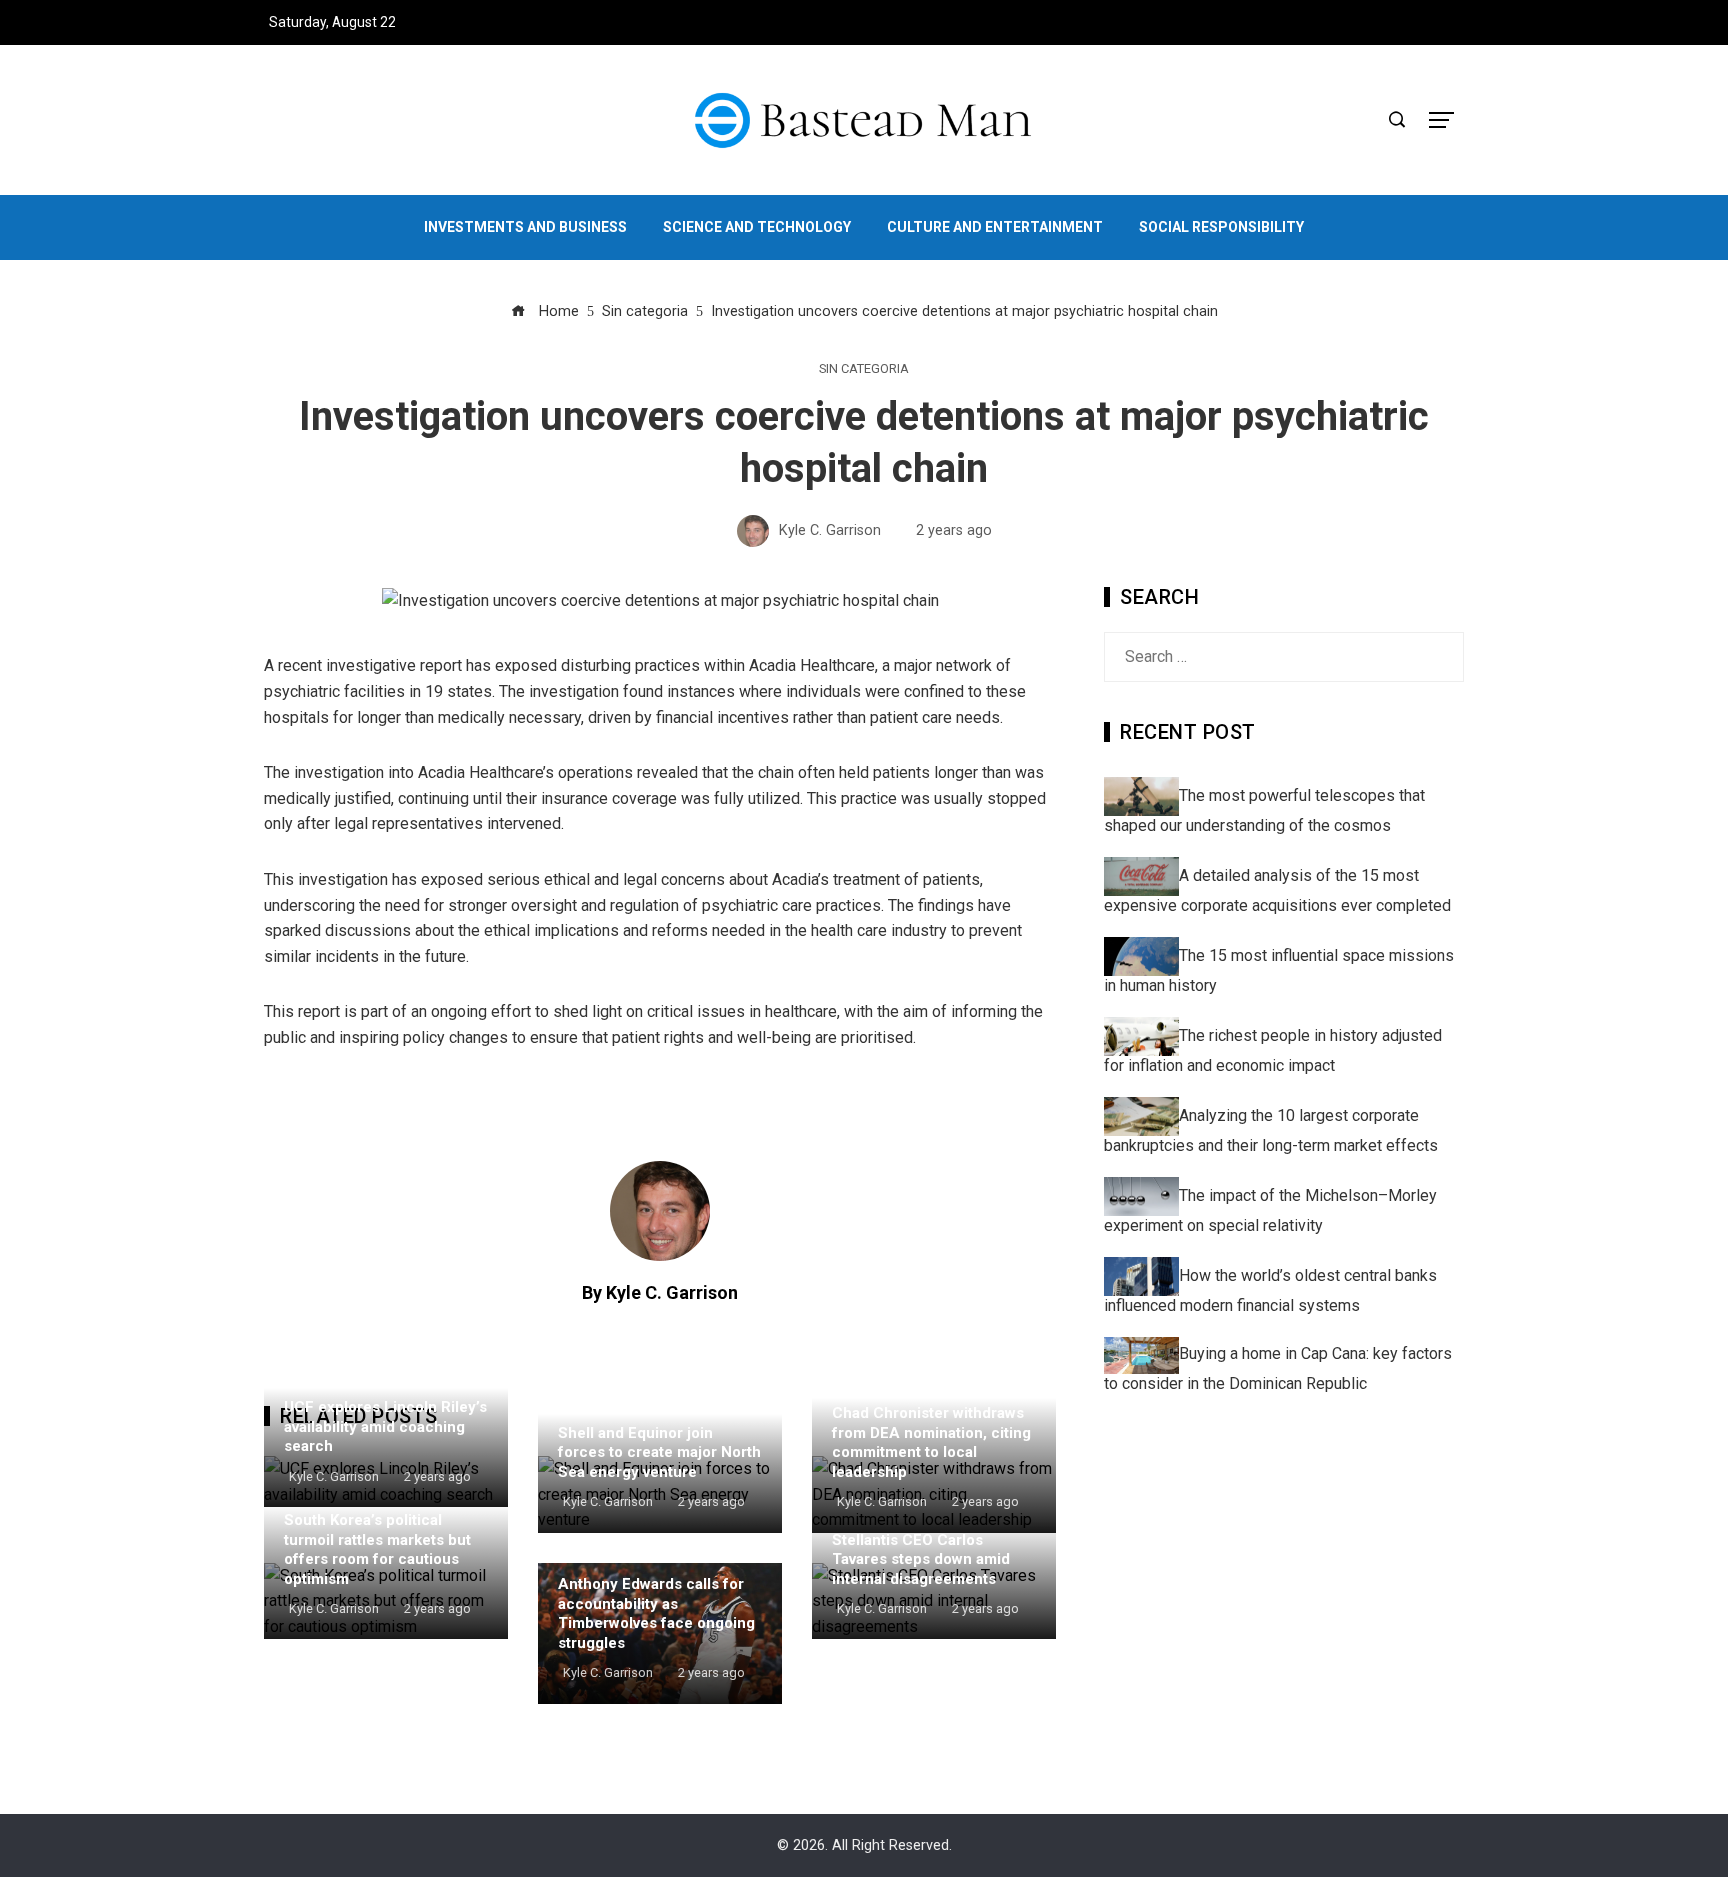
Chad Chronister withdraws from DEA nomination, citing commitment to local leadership (931, 1442)
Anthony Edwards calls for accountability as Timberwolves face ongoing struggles (656, 1613)
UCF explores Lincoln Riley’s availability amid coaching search (385, 1426)
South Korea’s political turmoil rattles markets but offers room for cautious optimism (377, 1549)
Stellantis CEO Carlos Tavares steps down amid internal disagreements (921, 1559)
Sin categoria (864, 369)
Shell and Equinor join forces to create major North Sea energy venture (659, 1452)
